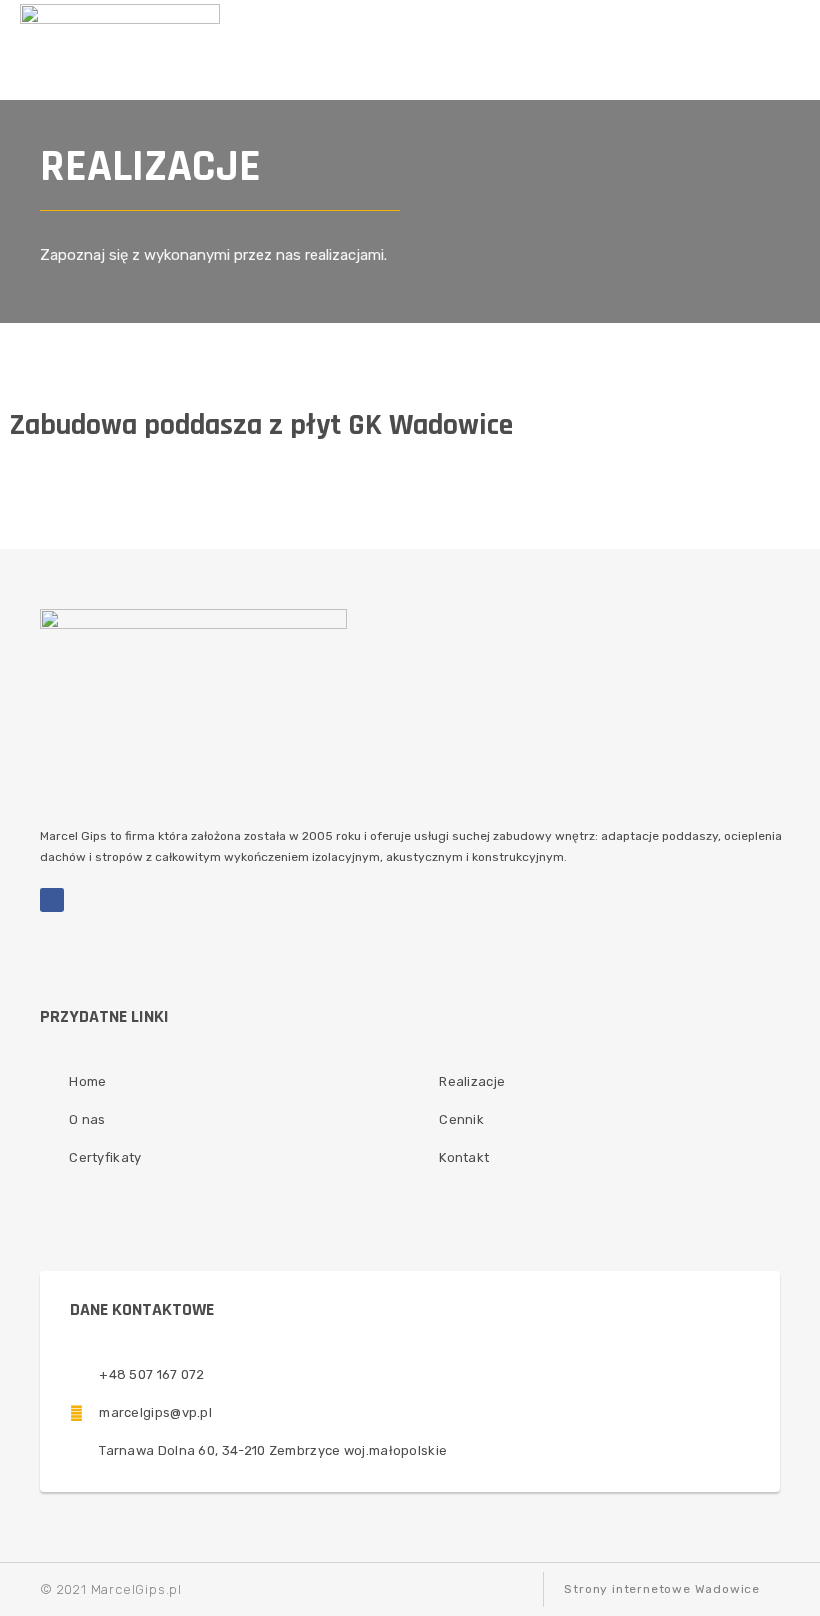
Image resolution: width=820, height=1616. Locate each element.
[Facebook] (52, 900)
